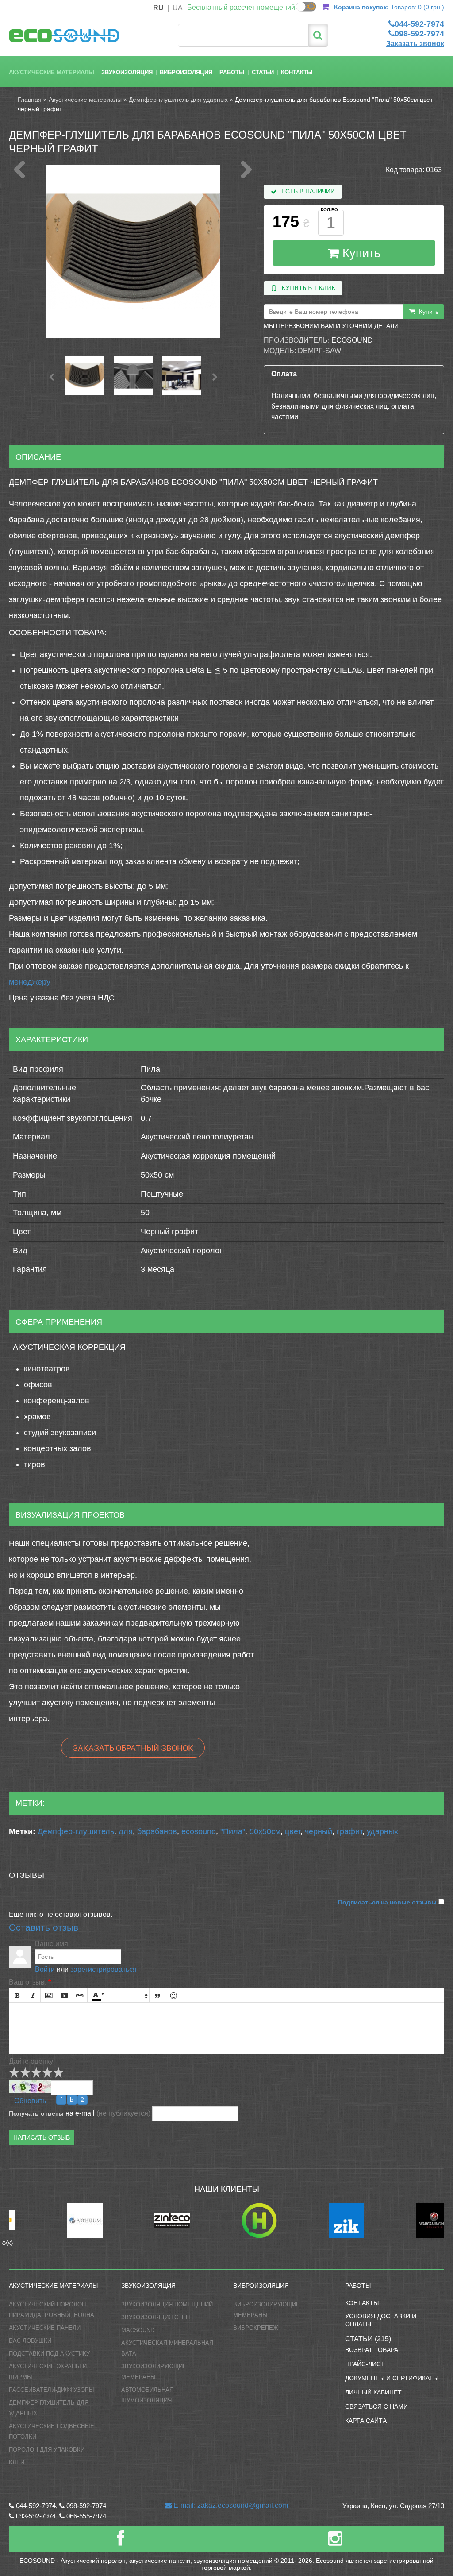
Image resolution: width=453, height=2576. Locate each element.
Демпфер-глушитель (76, 1831)
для (126, 1831)
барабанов (157, 1831)
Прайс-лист (365, 2364)
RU (158, 8)
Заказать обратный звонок (133, 1748)
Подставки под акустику (49, 2354)
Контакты (297, 72)
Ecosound (352, 340)
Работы (232, 72)
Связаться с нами (376, 2406)
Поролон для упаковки (47, 2450)
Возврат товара (372, 2350)
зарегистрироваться (104, 1969)
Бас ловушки (30, 2341)
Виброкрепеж (256, 2328)
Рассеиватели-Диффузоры (52, 2390)
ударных (382, 1831)
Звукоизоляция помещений (167, 2304)
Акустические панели (45, 2328)
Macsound (138, 2330)
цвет (293, 1831)
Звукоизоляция (127, 72)
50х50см (265, 1831)
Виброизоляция (186, 72)
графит (349, 1831)
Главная (30, 100)
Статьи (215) (368, 2339)
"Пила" (233, 1831)
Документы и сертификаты (392, 2378)
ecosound (199, 1831)
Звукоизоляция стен (155, 2317)
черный (319, 1831)
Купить (360, 253)
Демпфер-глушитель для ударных (178, 100)
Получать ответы (36, 2113)
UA (178, 8)
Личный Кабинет (373, 2392)
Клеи (17, 2462)
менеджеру (30, 982)
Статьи (263, 72)
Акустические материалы (52, 72)
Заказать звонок (415, 44)
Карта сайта (366, 2421)
